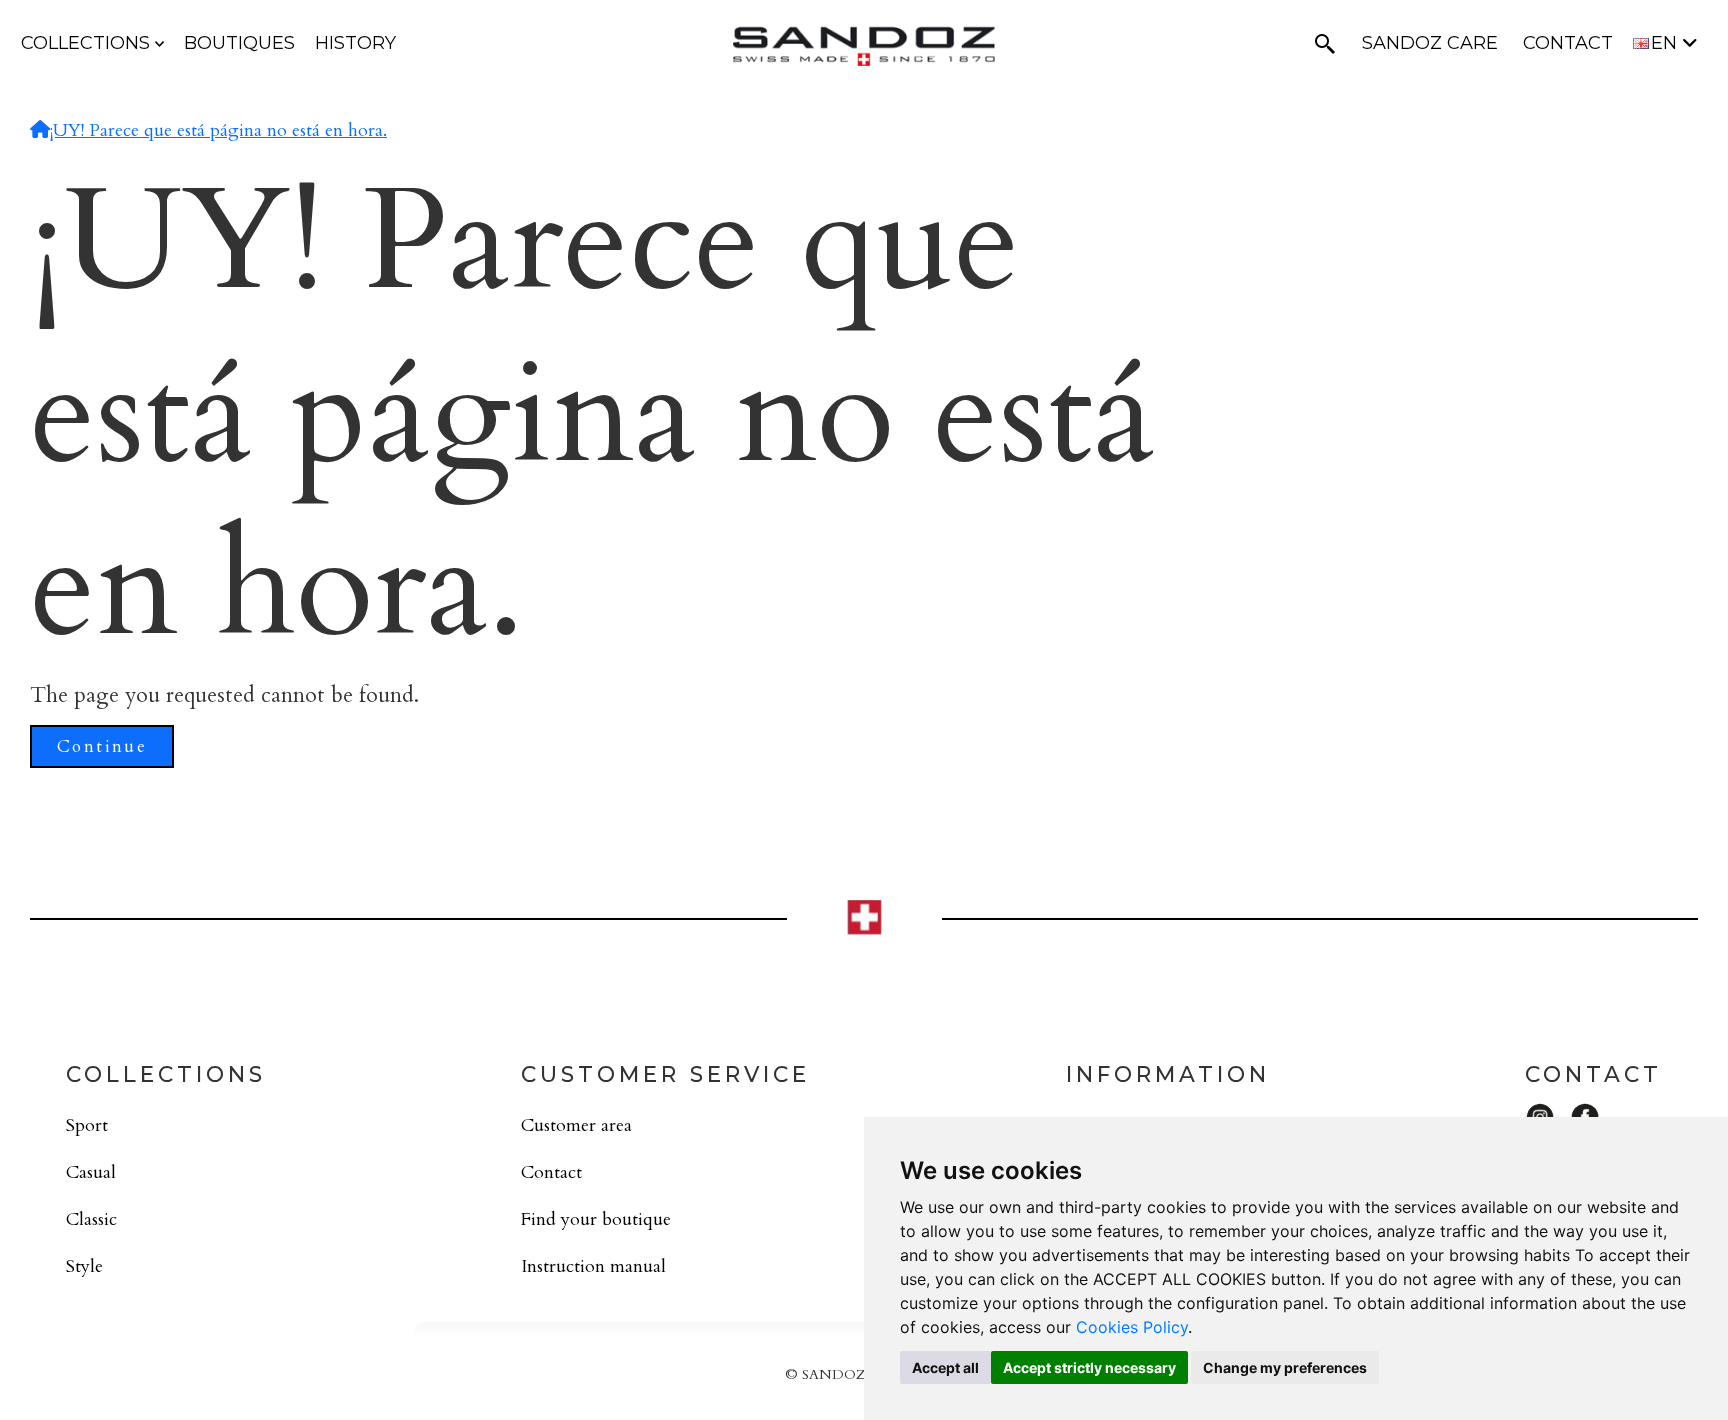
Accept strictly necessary (1089, 1367)
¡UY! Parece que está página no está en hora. (218, 130)
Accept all (945, 1367)
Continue (102, 746)
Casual (91, 1172)
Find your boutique (596, 1219)
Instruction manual (593, 1266)
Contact (551, 1172)
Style (84, 1266)
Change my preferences (1285, 1367)
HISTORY (355, 43)
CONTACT (1568, 43)
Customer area (576, 1125)
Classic (91, 1219)
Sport (87, 1125)
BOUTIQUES (239, 43)
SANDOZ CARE (1430, 43)
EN (1666, 43)
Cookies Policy (1132, 1327)
